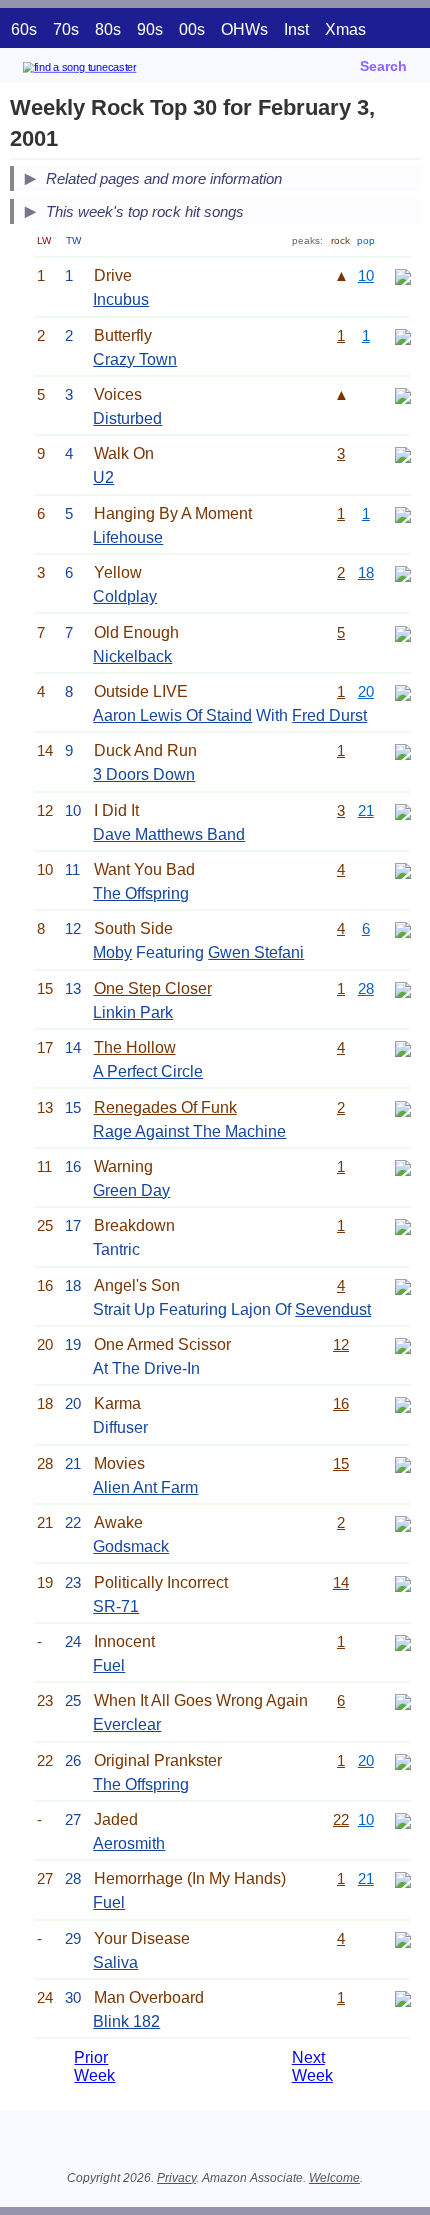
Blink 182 (126, 2021)
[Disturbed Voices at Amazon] (403, 394)
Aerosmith (129, 1843)
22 (341, 1819)
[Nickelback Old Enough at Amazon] (403, 632)
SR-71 (116, 1606)
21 (366, 810)
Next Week (312, 2066)
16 (341, 1403)
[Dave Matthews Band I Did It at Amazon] (403, 810)
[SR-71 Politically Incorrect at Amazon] (403, 1582)
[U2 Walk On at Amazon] (403, 453)
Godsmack (131, 1546)
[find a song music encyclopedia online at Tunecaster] (109, 70)
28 (366, 988)
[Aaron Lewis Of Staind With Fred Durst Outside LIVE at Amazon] (403, 691)
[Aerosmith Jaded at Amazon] (403, 1819)
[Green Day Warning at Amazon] (403, 1166)
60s (24, 29)
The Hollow (135, 1047)
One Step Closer (153, 988)
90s (150, 29)
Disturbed (127, 418)
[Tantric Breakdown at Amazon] (403, 1225)
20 (366, 691)
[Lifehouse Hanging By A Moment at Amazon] (403, 513)
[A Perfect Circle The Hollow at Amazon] (403, 1047)
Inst (296, 29)
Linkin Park (133, 1012)
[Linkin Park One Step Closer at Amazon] (403, 988)
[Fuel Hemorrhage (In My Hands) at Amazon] (403, 1878)
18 (366, 572)
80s (108, 29)
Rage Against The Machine (189, 1131)
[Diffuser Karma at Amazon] (403, 1403)
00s (192, 29)
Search (383, 66)
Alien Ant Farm (145, 1487)
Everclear (127, 1724)
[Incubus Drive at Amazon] (403, 275)
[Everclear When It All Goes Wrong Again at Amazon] (403, 1700)
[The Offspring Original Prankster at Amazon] (403, 1760)
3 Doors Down (144, 774)
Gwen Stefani (256, 952)
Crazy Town (135, 359)
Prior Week (94, 2066)
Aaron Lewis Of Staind (172, 715)
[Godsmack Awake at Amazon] (403, 1522)
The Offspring (141, 893)
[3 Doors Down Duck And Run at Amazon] (403, 750)
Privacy (176, 2178)
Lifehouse (128, 537)
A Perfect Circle (148, 1071)
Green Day (131, 1190)
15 (341, 1463)
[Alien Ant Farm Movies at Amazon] (403, 1463)
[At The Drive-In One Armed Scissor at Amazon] (403, 1344)
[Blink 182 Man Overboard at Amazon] (403, 1997)
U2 (103, 477)
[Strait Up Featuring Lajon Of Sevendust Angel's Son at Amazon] (403, 1285)
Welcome (334, 2178)
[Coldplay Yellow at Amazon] (403, 572)
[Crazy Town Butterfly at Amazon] (403, 335)
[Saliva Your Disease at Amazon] (403, 1938)
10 (366, 275)
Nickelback (132, 656)
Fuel (109, 1665)
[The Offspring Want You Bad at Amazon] (403, 869)
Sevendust (333, 1309)
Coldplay (125, 596)
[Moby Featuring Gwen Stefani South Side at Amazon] (403, 928)
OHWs (244, 29)
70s (66, 29)
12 (341, 1344)
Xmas (345, 29)
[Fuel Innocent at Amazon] (403, 1641)
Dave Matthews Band (169, 834)
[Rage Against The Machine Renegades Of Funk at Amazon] (403, 1107)
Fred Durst (329, 715)
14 (341, 1582)
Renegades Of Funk (165, 1107)
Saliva (115, 1962)
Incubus (121, 299)
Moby (112, 952)
